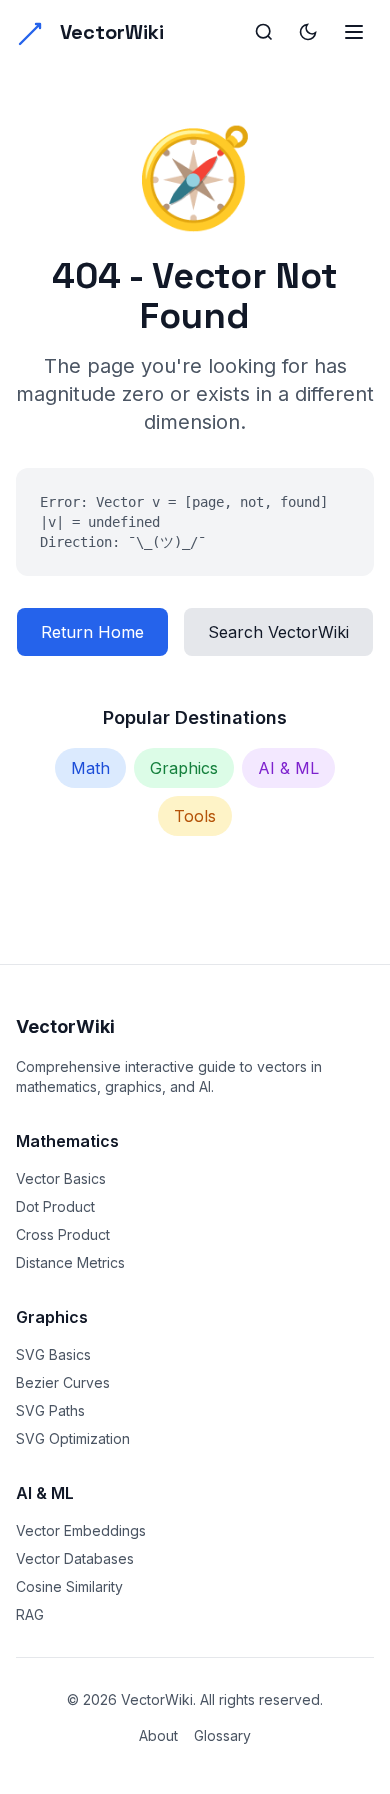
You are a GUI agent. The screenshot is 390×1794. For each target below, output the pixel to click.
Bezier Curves (63, 1382)
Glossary (222, 1735)
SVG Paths (50, 1410)
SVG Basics (53, 1354)
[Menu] (354, 32)
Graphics (184, 768)
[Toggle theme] (308, 32)
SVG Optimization (73, 1438)
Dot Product (55, 1206)
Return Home (92, 632)
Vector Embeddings (81, 1530)
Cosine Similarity (69, 1586)
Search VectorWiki (278, 632)
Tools (195, 816)
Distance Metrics (70, 1262)
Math (90, 768)
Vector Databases (75, 1558)
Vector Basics (61, 1178)
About (158, 1735)
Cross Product (63, 1234)
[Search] (264, 32)
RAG (30, 1614)
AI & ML (288, 768)
